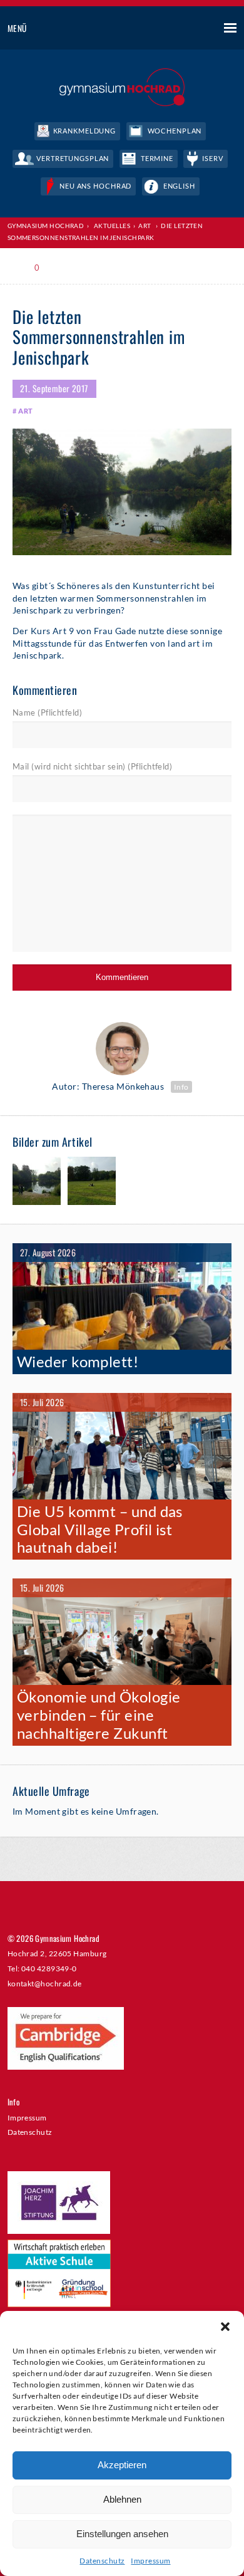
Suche (184, 29)
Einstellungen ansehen (122, 2534)
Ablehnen (122, 2499)
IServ (212, 158)
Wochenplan (175, 131)
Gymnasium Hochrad (46, 226)
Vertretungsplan (73, 158)
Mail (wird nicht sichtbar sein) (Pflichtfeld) (92, 766)
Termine (157, 158)
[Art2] (92, 1182)
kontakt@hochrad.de (45, 1983)
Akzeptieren (122, 2465)
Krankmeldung (85, 131)
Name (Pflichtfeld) (47, 712)
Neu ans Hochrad (95, 186)
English (179, 186)
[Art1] (37, 1182)
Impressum (150, 2561)
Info (181, 1087)
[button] (225, 2327)
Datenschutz (102, 2561)
